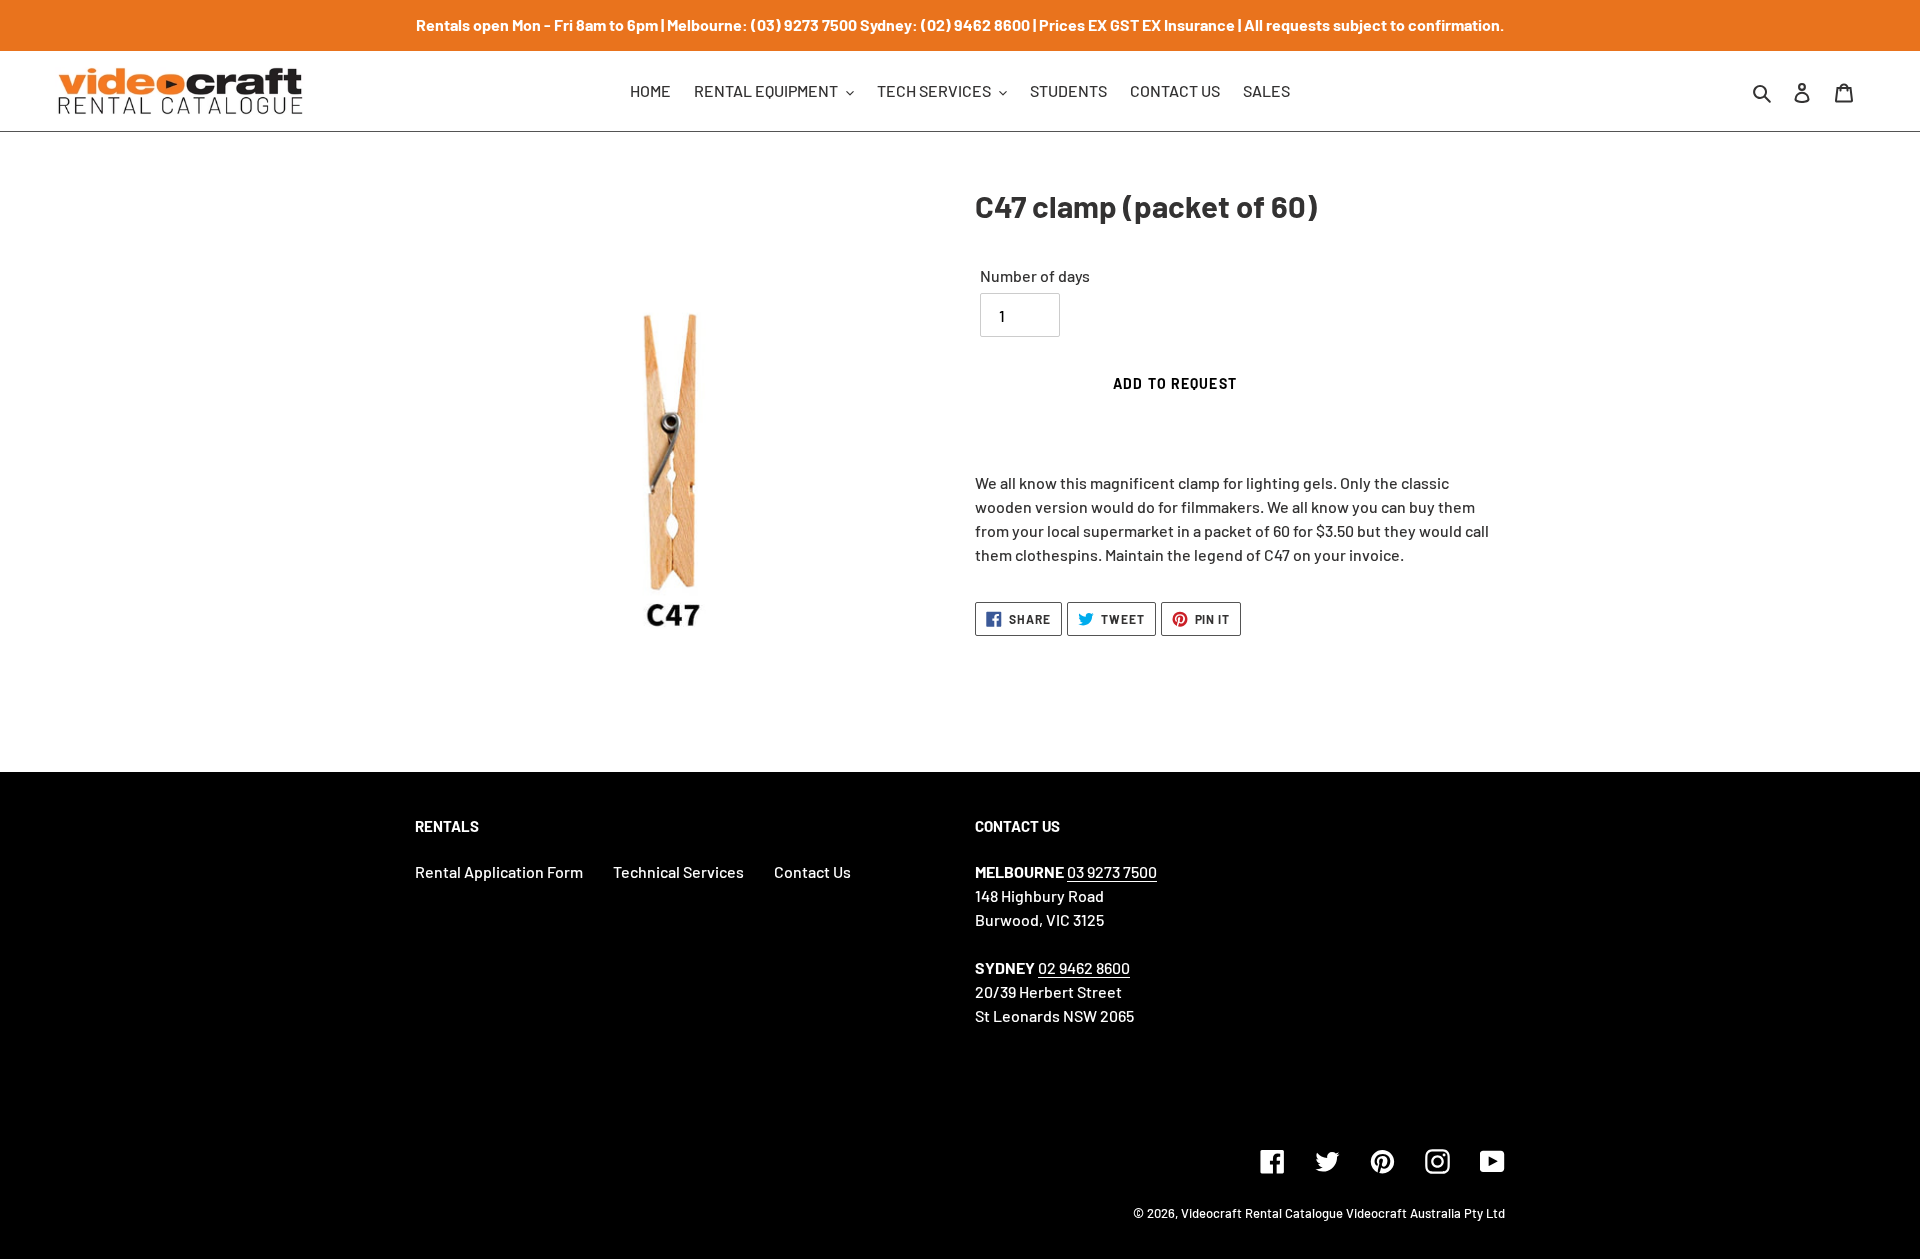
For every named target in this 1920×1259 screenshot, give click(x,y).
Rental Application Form (499, 871)
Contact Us (812, 871)
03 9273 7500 (1112, 871)
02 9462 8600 (1084, 967)
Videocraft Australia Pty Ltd (1425, 1213)
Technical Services (678, 871)
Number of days (1035, 275)
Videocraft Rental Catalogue (1262, 1213)
